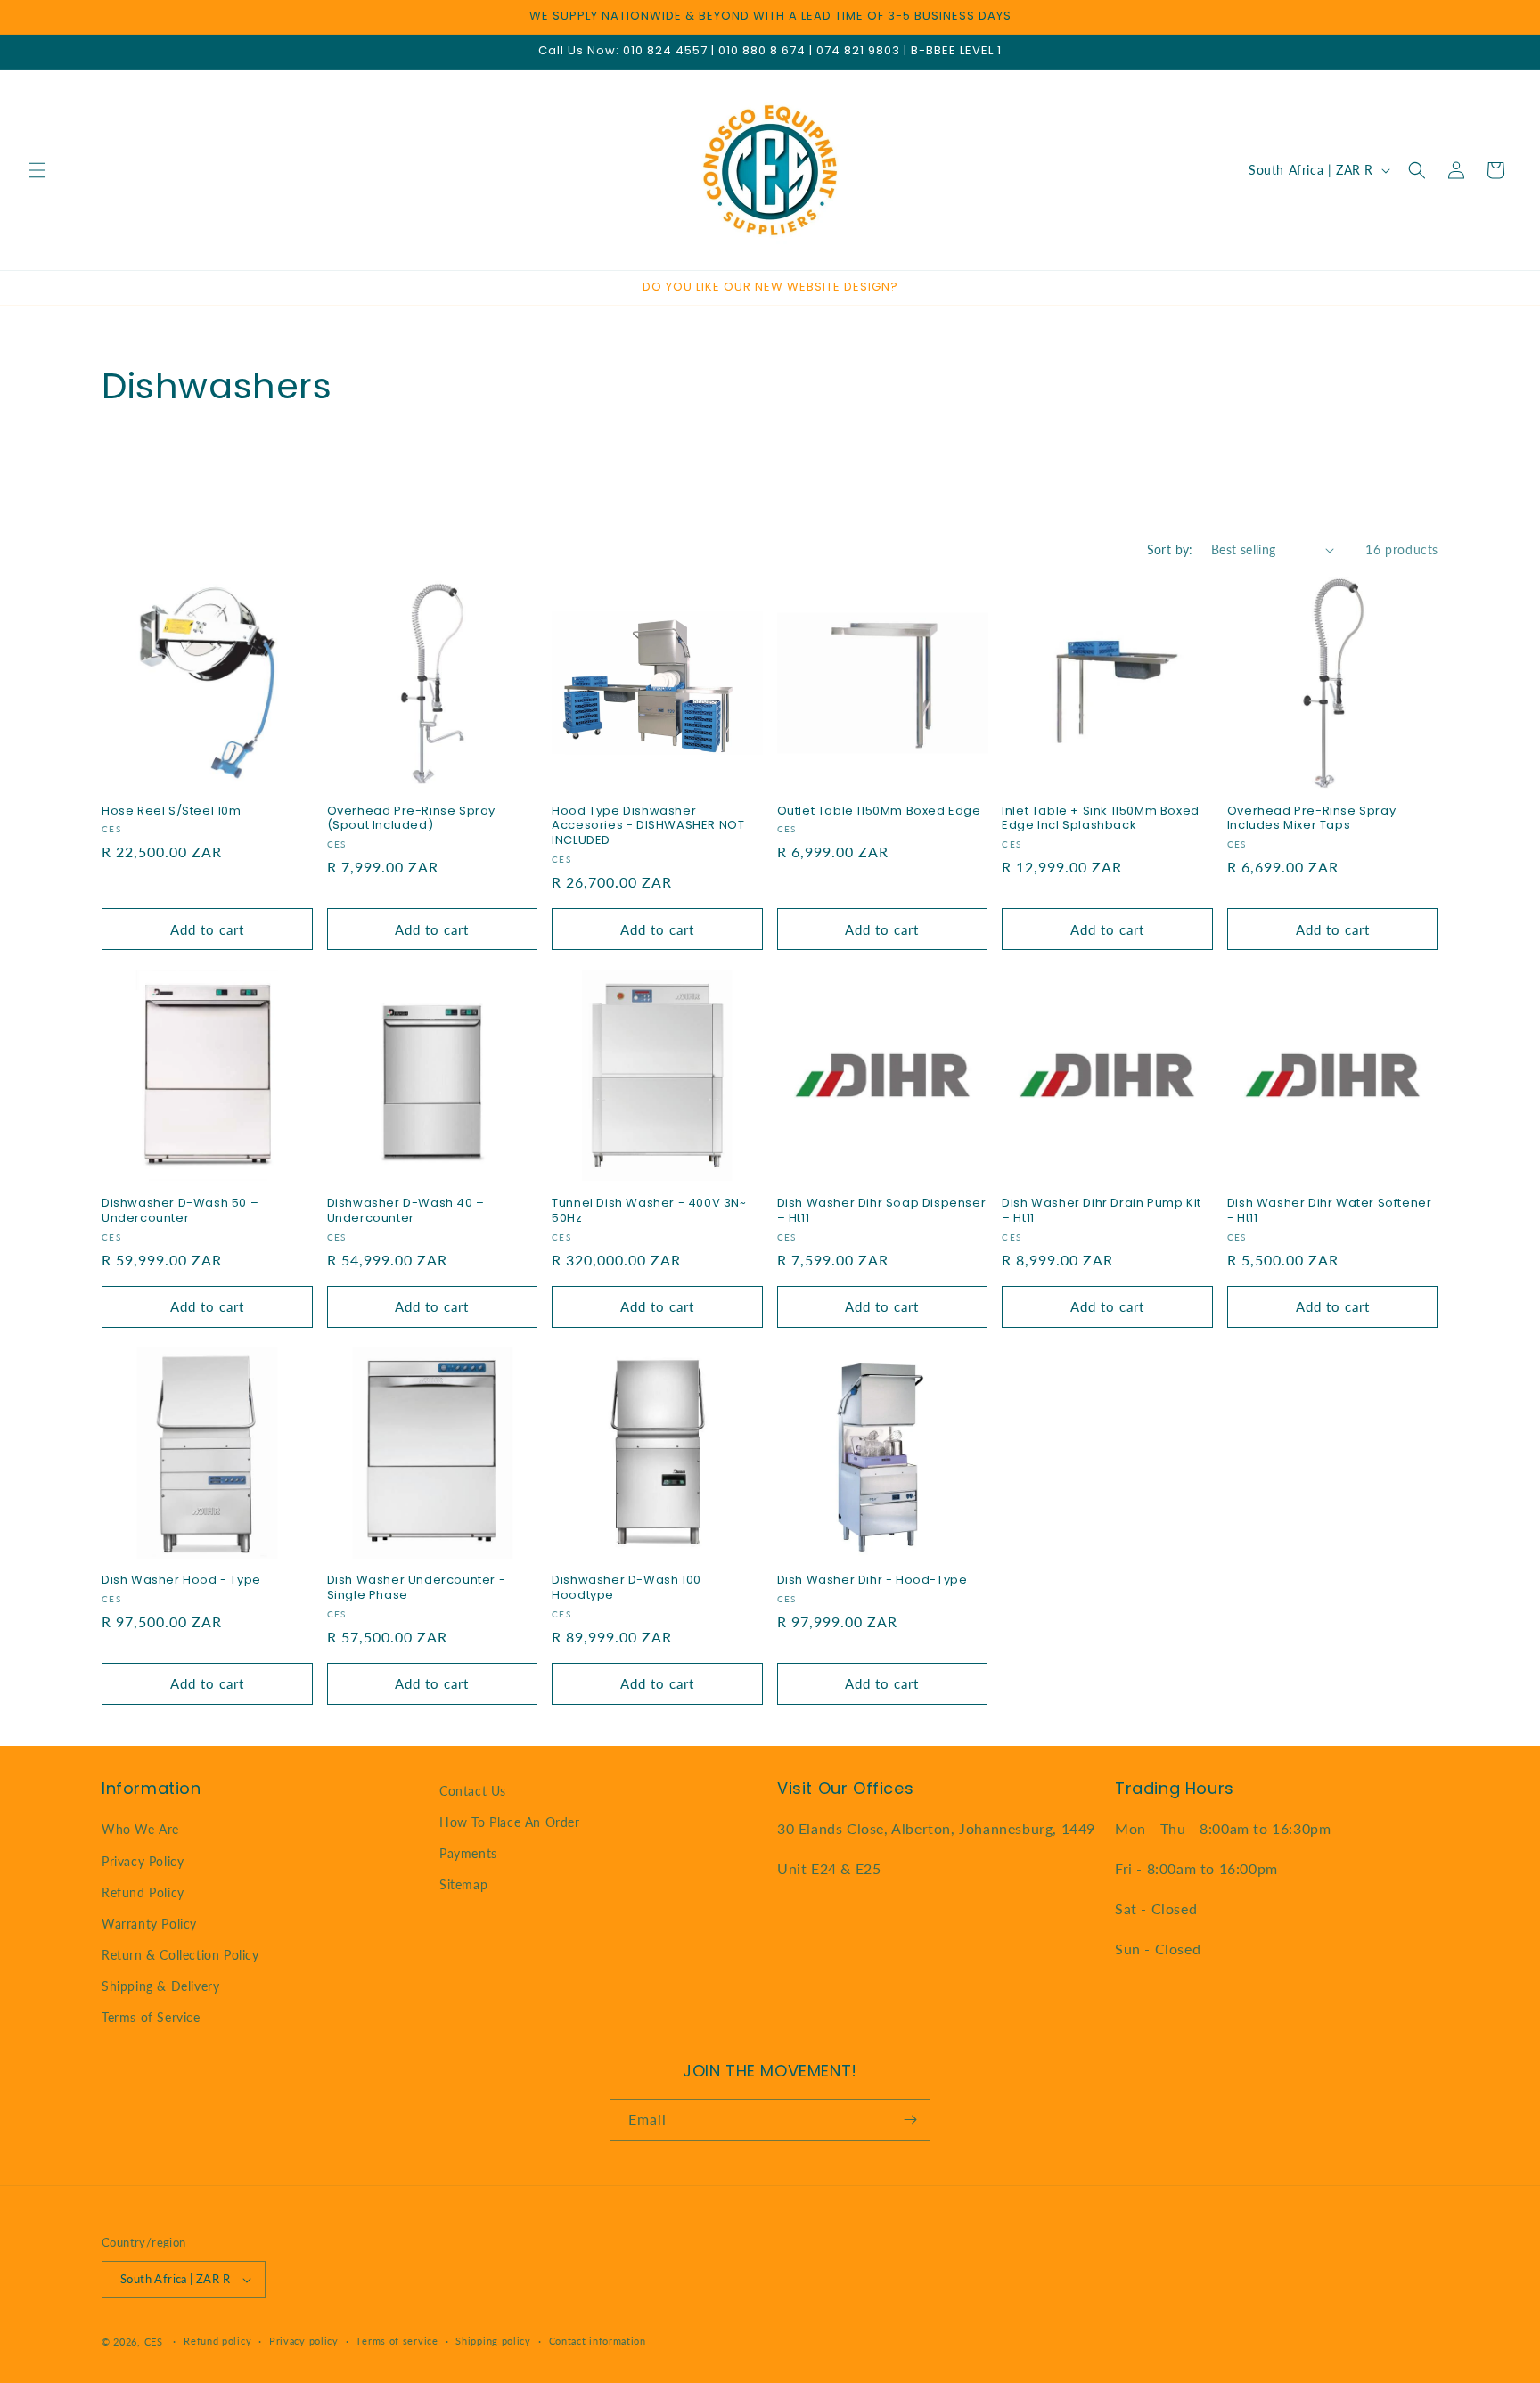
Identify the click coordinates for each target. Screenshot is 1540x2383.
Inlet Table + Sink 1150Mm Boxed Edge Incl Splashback (1101, 819)
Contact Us (473, 1791)
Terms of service (397, 2341)
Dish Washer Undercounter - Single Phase (417, 1588)
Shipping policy (493, 2341)
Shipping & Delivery (160, 1986)
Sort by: (1170, 549)
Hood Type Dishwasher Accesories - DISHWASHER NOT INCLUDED (648, 827)
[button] (37, 170)
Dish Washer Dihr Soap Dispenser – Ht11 (882, 1211)
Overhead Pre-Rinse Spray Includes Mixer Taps (1311, 819)
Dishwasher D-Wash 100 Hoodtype (627, 1588)
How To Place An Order (510, 1822)
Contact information (598, 2341)
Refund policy (217, 2341)
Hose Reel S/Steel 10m (172, 811)
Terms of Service (151, 2018)
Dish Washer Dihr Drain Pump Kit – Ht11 (1102, 1211)
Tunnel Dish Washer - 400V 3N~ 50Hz (649, 1211)
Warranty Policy (149, 1924)
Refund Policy (143, 1892)
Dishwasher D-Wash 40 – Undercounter (406, 1211)
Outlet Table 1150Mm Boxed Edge (879, 811)
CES (154, 2342)
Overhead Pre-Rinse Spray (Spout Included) (411, 819)
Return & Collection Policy (180, 1955)
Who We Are (140, 1829)
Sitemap (463, 1885)
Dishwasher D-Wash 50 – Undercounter (180, 1211)
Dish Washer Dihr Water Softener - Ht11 (1330, 1211)
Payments (468, 1853)
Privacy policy (304, 2341)
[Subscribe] (910, 2120)
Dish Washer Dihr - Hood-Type (872, 1580)
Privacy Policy (143, 1861)
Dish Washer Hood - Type (181, 1580)
